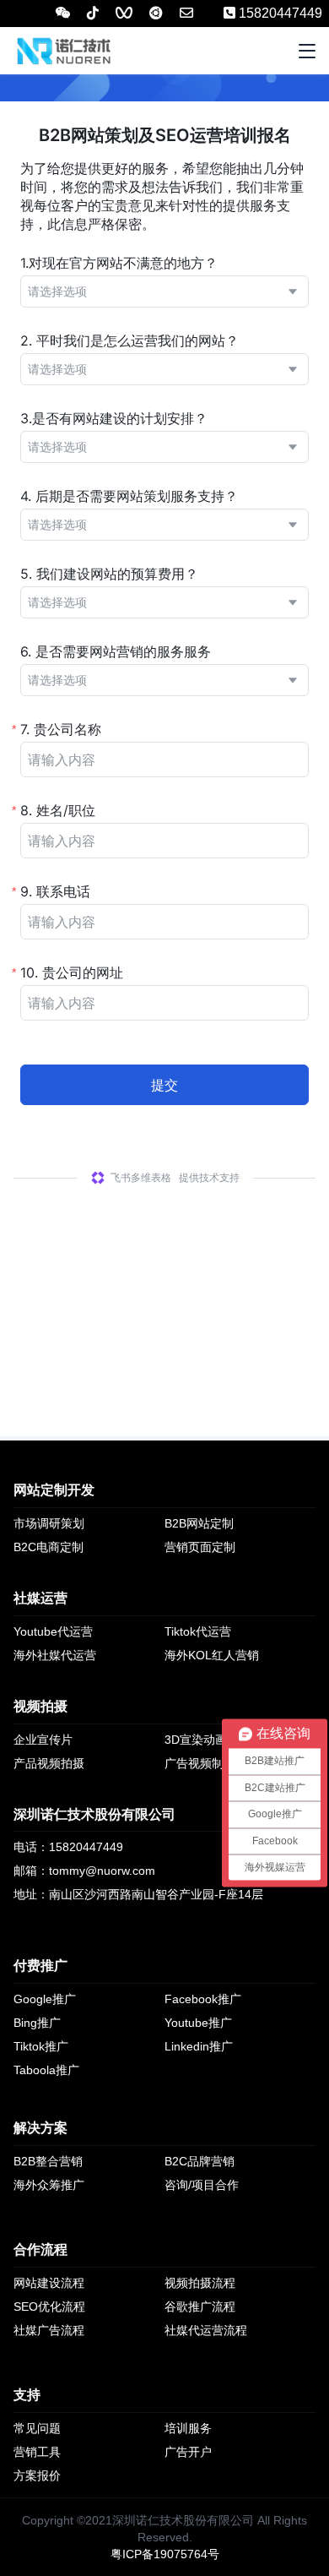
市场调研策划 (49, 1523)
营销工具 (37, 2452)
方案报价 (37, 2475)
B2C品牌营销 (200, 2161)
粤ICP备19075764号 (165, 2554)
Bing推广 (37, 2023)
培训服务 (188, 2428)
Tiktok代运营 (198, 1631)
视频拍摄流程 (200, 2283)
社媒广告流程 (49, 2330)
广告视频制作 (200, 1763)
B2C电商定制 (49, 1547)
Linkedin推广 (199, 2046)
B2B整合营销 (48, 2161)
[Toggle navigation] (307, 51)
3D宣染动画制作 (208, 1740)
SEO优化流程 (49, 2306)
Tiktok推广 (41, 2046)
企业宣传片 (43, 1740)
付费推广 (40, 1966)
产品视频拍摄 (49, 1763)
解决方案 (40, 2128)
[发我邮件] (186, 13)
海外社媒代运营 (55, 1655)
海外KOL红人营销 (212, 1655)
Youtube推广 (198, 2023)
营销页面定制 (200, 1547)
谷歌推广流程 (200, 2306)
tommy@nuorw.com (102, 1871)
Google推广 (45, 1999)
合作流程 (40, 2249)
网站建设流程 (49, 2283)
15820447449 (279, 13)
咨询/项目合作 (202, 2185)
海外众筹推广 (49, 2185)
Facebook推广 (203, 1999)
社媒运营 (40, 1598)
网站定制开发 (54, 1490)
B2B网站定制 (199, 1523)
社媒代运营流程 (206, 2330)
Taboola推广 (46, 2070)
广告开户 (188, 2452)
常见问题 (37, 2428)
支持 (27, 2395)
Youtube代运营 (53, 1631)
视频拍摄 (40, 1706)
